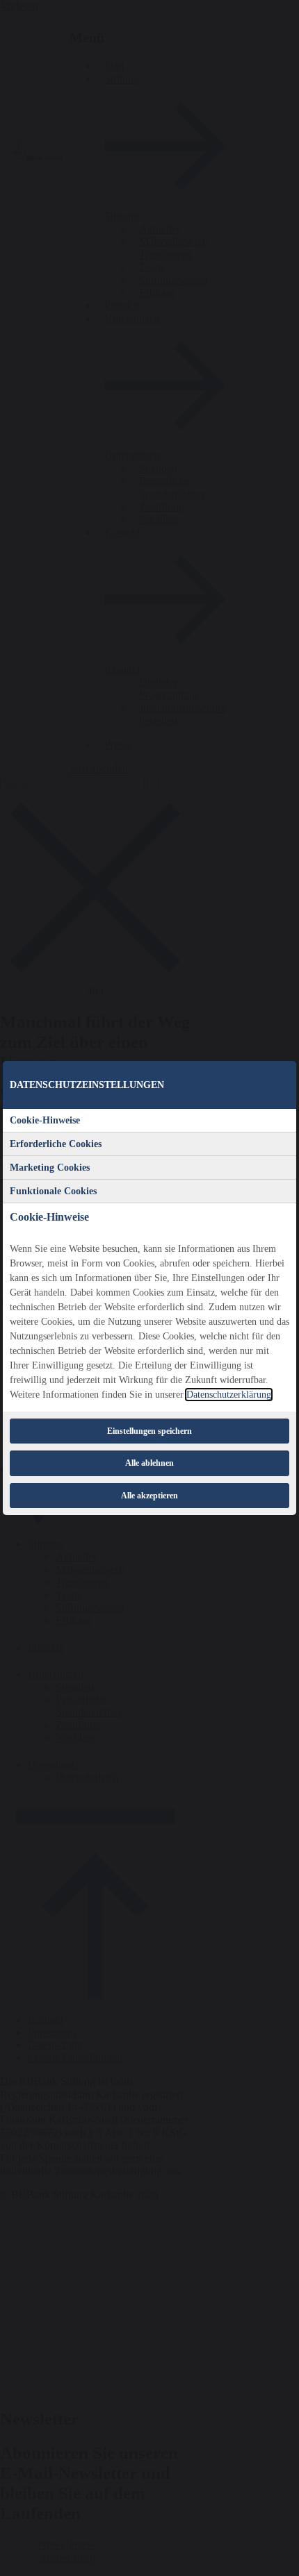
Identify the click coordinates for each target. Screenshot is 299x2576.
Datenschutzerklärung (229, 1395)
